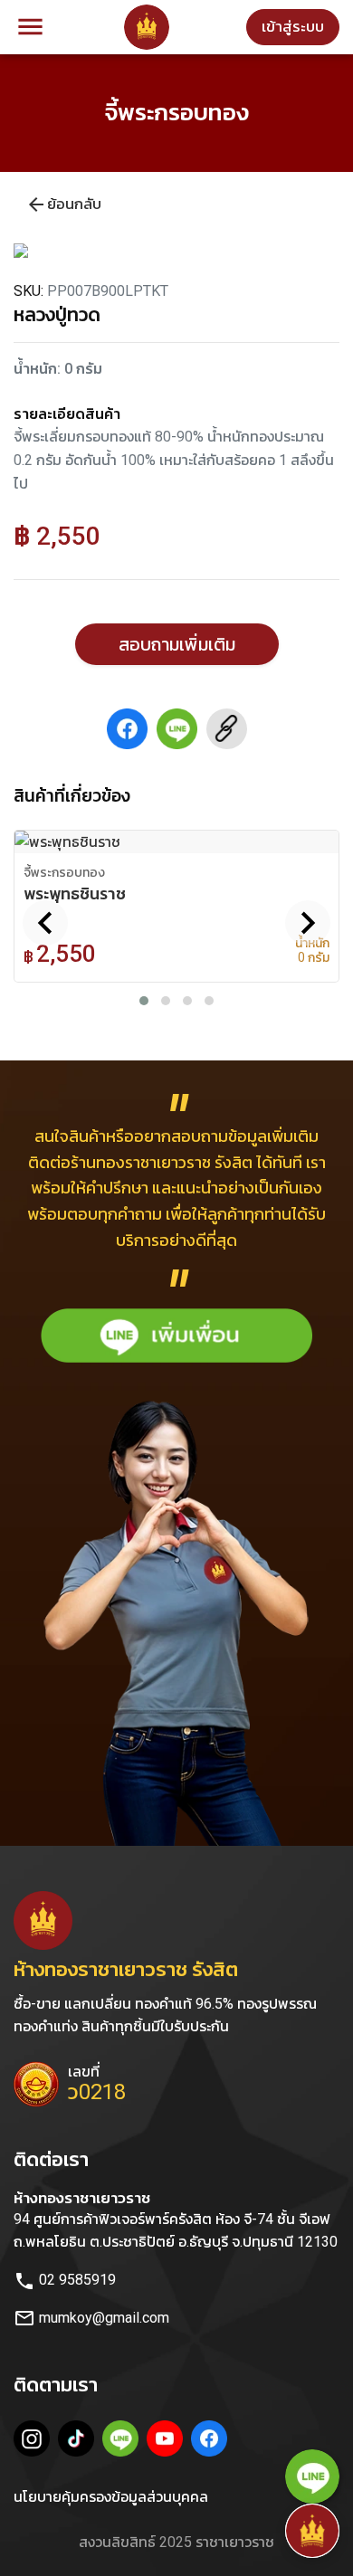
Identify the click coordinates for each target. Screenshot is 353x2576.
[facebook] (211, 2441)
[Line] (123, 2441)
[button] (144, 1001)
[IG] (34, 2441)
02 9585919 (65, 2280)
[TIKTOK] (78, 2441)
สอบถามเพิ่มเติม (177, 644)
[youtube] (167, 2441)
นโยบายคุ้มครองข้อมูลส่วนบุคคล (111, 2497)
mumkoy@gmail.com (91, 2318)
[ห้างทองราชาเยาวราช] (147, 27)
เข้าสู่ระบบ (293, 26)
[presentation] (45, 923)
